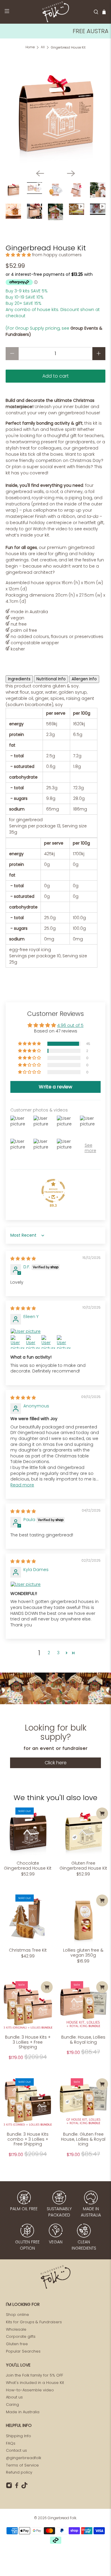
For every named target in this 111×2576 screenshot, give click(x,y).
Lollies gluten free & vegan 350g (83, 1952)
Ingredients (19, 679)
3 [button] (58, 1653)
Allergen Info (84, 679)
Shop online (17, 2315)
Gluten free (17, 2344)
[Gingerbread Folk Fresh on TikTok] (24, 2487)
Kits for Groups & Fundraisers (34, 2322)
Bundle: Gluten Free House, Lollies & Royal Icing (83, 2139)
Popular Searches (23, 2351)
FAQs (11, 2443)
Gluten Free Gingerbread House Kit (83, 1865)
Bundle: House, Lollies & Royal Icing (83, 2039)
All (43, 47)
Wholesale (16, 2329)
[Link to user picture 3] (33, 1342)
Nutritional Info (51, 679)
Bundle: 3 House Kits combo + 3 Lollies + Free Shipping (28, 2139)
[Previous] (40, 173)
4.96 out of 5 (70, 1025)
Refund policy (19, 2472)
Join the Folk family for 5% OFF (34, 2375)
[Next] (71, 173)
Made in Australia (23, 2412)
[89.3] (53, 1191)
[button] (18, 255)
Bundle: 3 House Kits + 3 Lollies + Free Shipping (28, 2042)
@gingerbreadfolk (24, 2458)
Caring (12, 2405)
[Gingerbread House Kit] (55, 115)
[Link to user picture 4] (48, 1342)
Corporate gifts (21, 2336)
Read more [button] (22, 1485)
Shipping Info (18, 2436)
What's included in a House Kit (35, 2383)
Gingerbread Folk (62, 2518)
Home (30, 47)
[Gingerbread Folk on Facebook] (17, 2487)
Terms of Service (22, 2465)
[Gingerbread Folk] (56, 12)
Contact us (16, 2450)
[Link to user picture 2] (17, 1342)
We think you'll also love (55, 1798)
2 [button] (49, 1653)
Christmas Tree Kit (28, 1950)
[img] (23, 1259)
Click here (56, 1763)
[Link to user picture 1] (55, 1332)
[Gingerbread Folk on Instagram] (9, 2487)
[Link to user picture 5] (64, 1342)
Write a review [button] (55, 1087)
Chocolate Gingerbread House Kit (28, 1865)
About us (14, 2397)
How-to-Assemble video (30, 2390)
